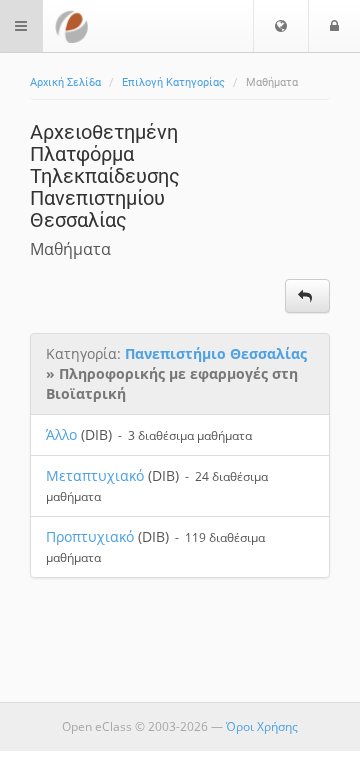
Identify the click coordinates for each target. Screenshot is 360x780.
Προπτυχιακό (90, 536)
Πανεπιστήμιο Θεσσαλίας (216, 353)
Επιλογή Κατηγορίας (173, 82)
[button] (281, 26)
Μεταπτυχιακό (95, 475)
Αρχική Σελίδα (65, 82)
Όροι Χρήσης (262, 726)
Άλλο (61, 434)
